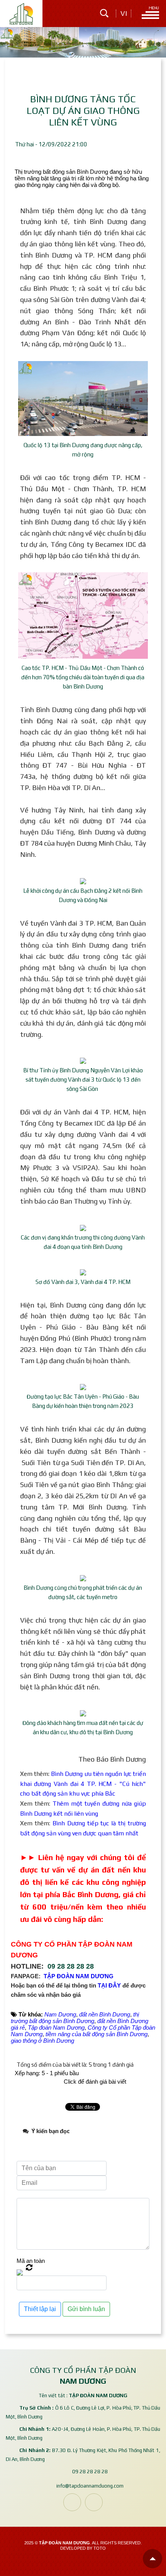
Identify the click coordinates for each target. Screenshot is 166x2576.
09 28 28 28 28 (71, 1966)
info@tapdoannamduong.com (90, 2486)
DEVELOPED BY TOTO (83, 2548)
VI (124, 14)
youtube (94, 2502)
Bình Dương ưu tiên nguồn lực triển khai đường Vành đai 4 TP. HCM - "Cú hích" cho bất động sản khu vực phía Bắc (83, 1784)
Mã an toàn (31, 2261)
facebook (72, 2502)
